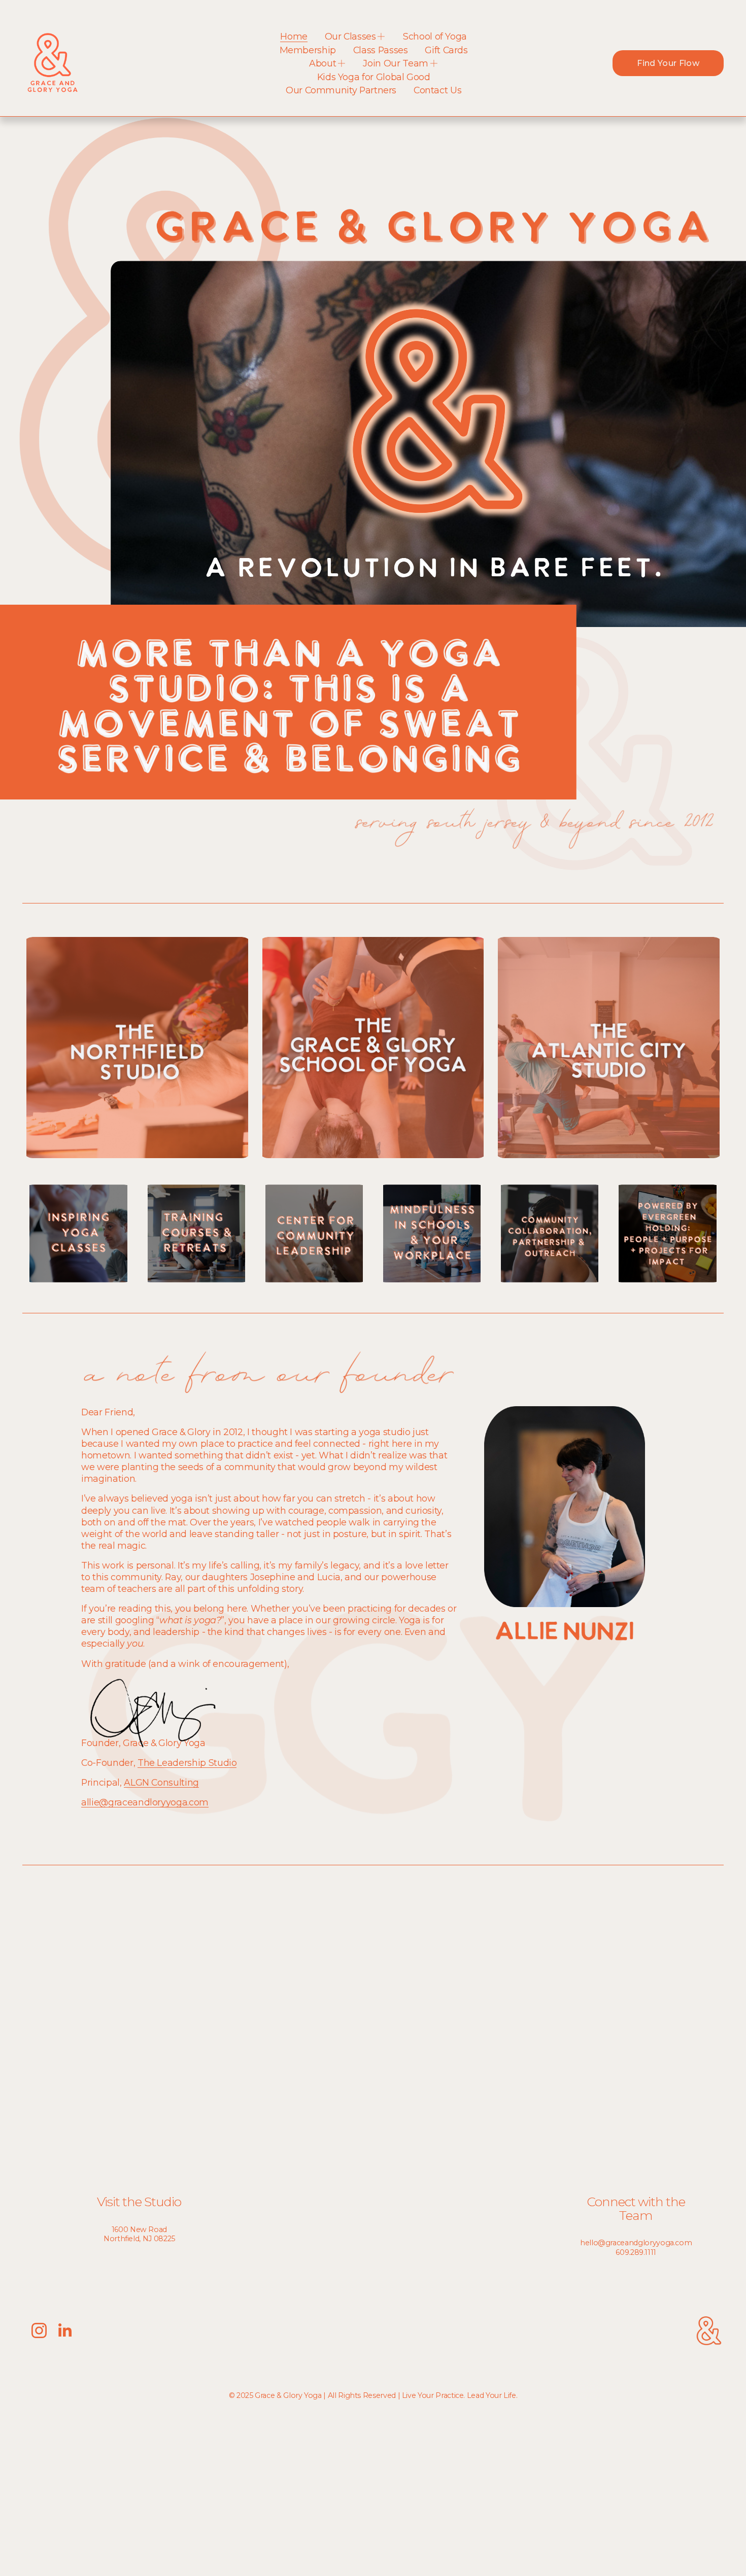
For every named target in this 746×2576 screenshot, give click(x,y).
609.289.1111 (636, 2252)
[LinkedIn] (64, 2330)
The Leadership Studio (187, 1763)
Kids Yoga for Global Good (374, 77)
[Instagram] (39, 2330)
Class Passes (381, 50)
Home (294, 36)
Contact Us (437, 90)
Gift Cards (446, 50)
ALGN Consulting (161, 1782)
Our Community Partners (341, 90)
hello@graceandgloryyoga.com (636, 2243)
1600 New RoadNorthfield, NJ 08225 (139, 2234)
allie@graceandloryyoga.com (145, 1802)
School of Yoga (435, 36)
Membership (308, 50)
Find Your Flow (668, 63)
